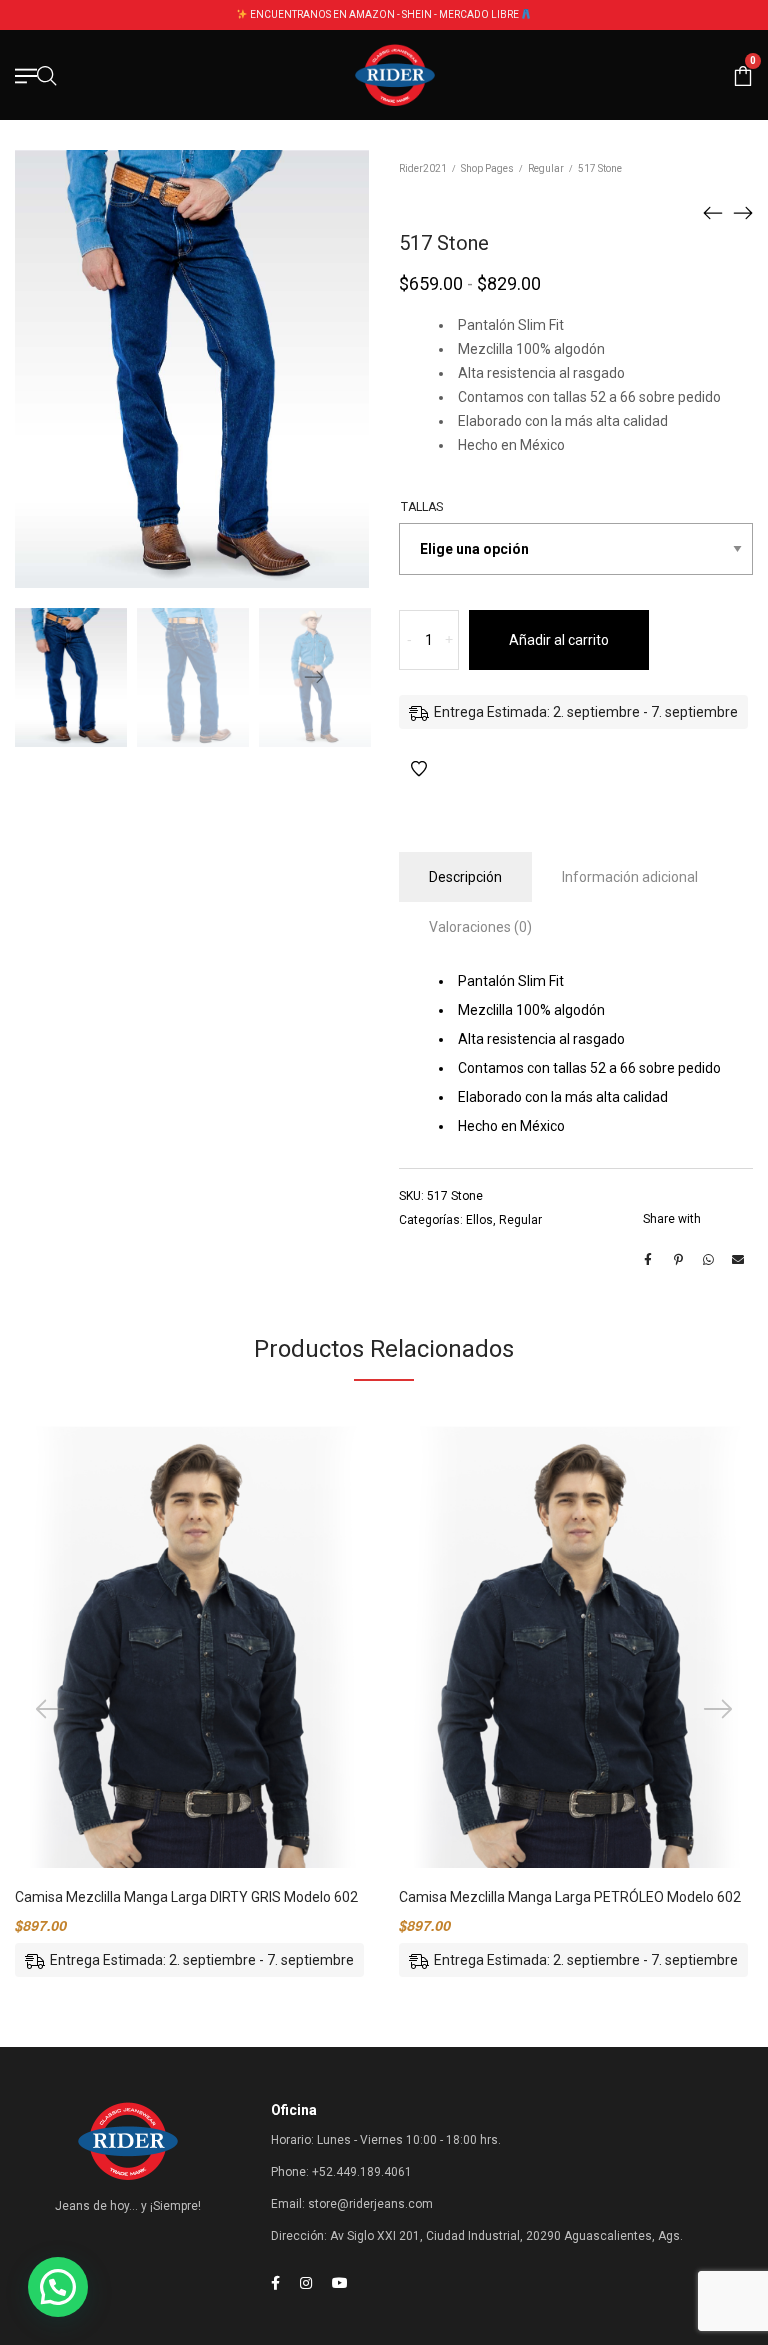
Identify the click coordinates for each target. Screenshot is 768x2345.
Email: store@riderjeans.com (352, 2204)
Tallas (422, 507)
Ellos (479, 1220)
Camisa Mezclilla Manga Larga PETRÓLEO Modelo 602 (570, 1897)
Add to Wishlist (419, 769)
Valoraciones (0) (480, 927)
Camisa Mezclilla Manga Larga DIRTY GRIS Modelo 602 (186, 1897)
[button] (58, 2287)
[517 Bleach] (743, 212)
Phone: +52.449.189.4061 (341, 2172)
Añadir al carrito (559, 640)
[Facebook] (275, 2283)
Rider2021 (423, 168)
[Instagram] (306, 2283)
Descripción (465, 877)
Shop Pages (487, 168)
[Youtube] (340, 2283)
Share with (672, 1219)
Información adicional (630, 877)
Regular (546, 168)
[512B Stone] (713, 212)
